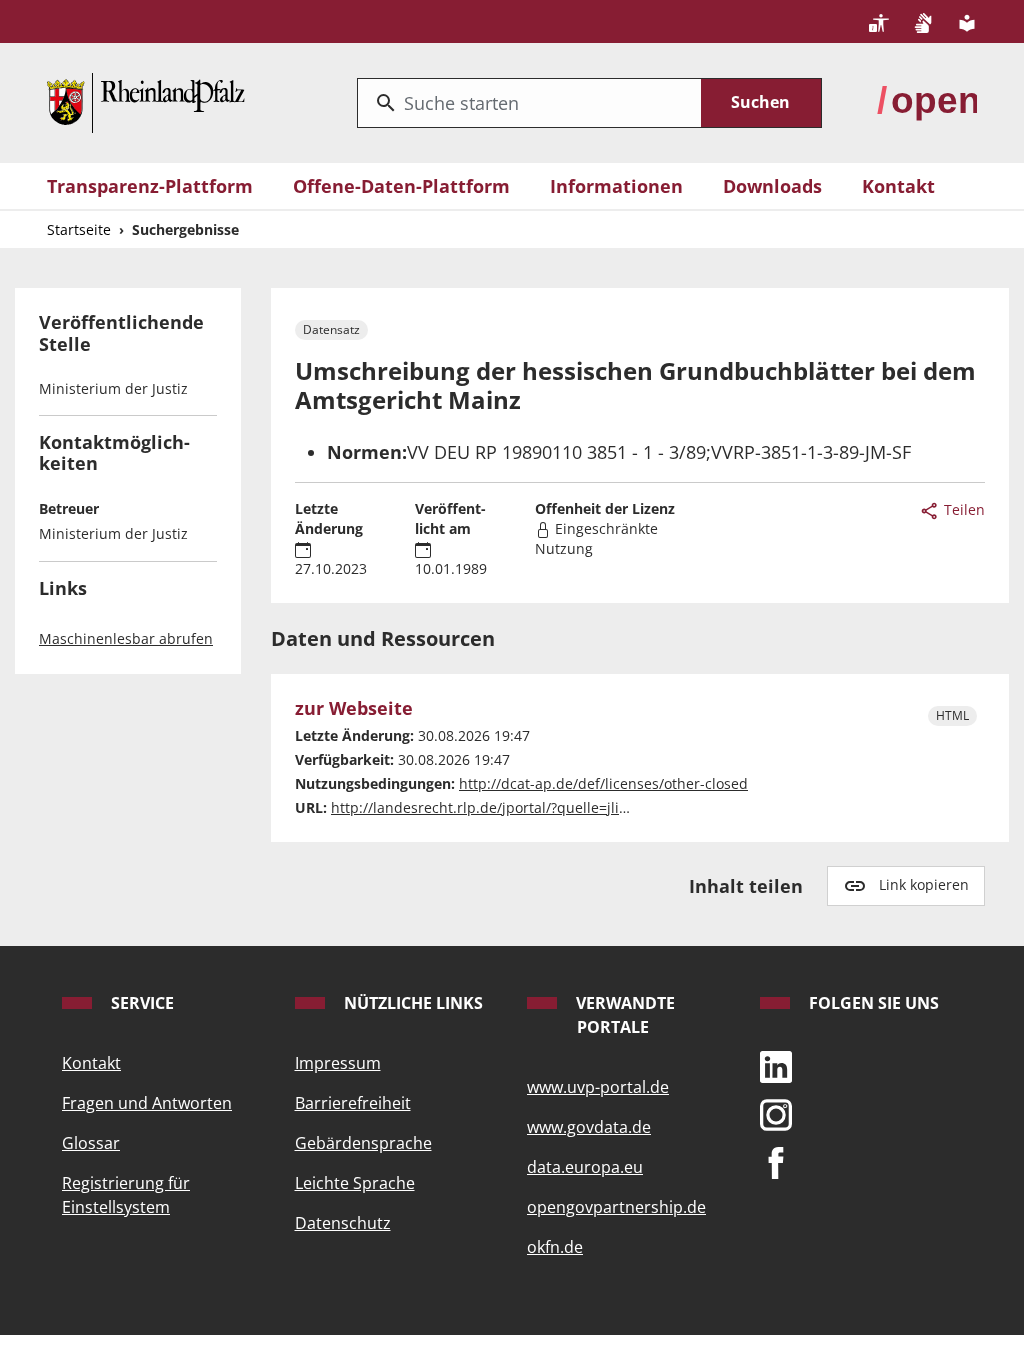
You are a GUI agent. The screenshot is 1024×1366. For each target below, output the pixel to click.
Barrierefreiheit (353, 1103)
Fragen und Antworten (147, 1103)
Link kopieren (924, 884)
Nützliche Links (411, 1003)
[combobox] (529, 103)
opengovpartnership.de (616, 1207)
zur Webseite (354, 708)
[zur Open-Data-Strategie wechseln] (927, 100)
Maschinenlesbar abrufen (126, 638)
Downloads (772, 186)
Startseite (79, 229)
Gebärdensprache (363, 1143)
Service (140, 1003)
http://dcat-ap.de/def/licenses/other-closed (603, 783)
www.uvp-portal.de (598, 1087)
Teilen (962, 509)
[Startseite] (146, 100)
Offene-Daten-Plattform (401, 186)
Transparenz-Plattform (150, 186)
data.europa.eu (585, 1167)
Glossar (91, 1143)
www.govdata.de (589, 1127)
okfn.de (555, 1247)
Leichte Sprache (355, 1183)
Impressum (338, 1063)
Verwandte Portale (623, 1015)
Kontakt (898, 186)
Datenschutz (343, 1223)
